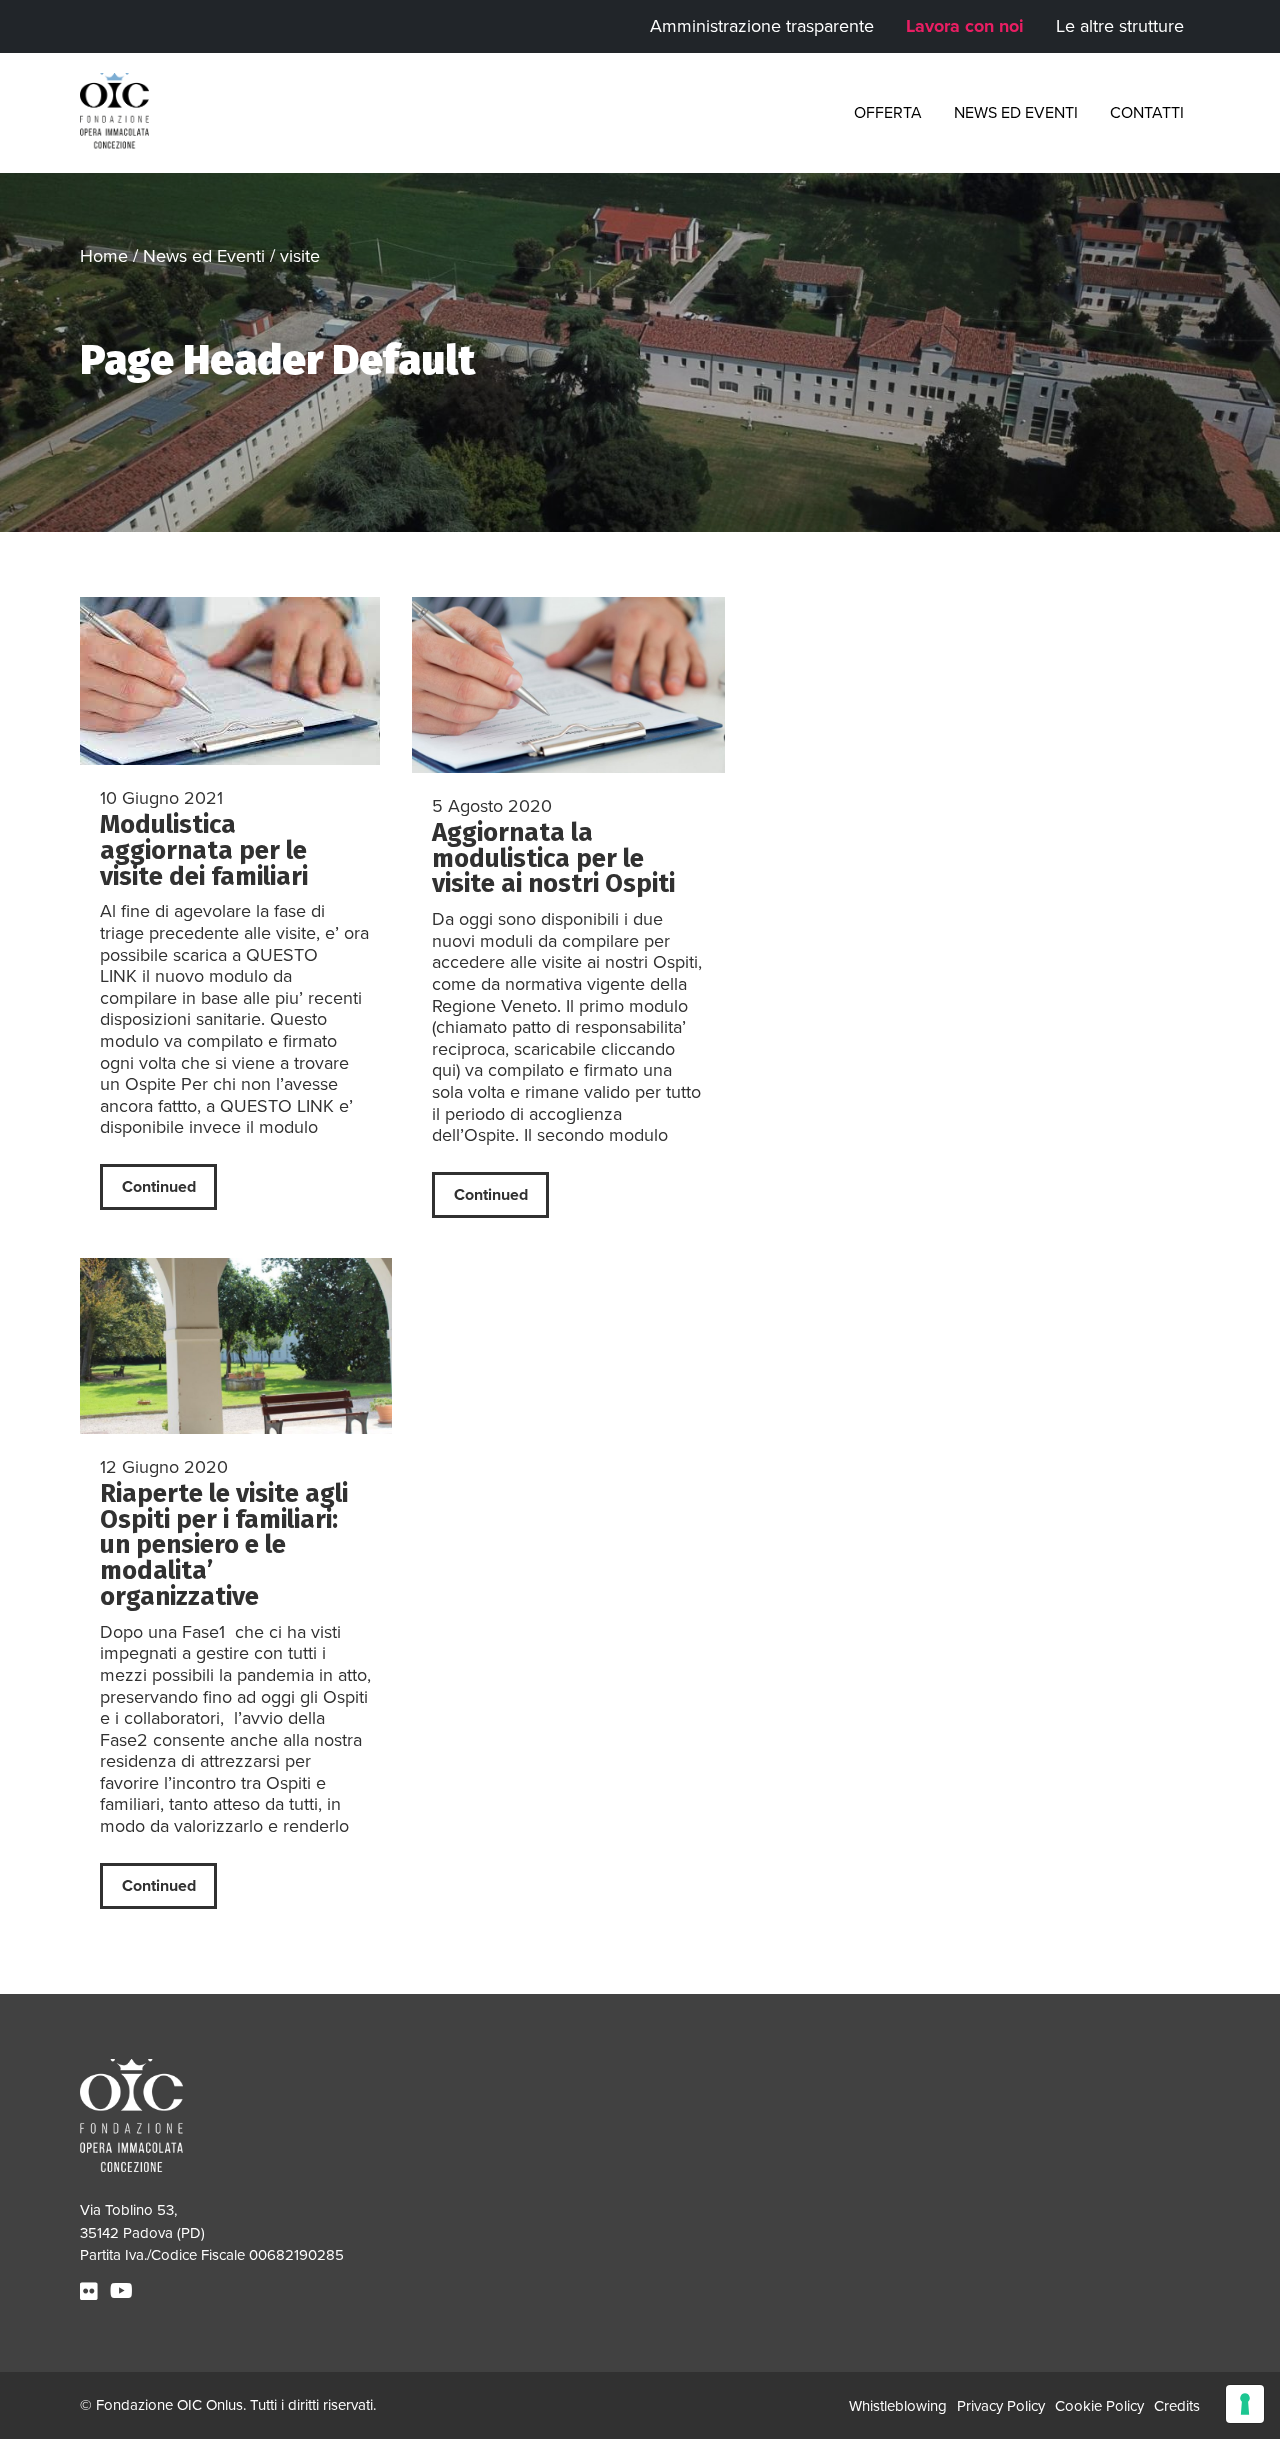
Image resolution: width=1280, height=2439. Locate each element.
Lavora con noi (965, 26)
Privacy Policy (1001, 2406)
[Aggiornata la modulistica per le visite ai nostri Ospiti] (568, 685)
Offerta (888, 113)
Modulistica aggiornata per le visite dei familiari (204, 850)
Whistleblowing (898, 2406)
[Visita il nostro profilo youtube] (124, 2292)
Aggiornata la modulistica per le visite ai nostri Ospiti (553, 858)
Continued (159, 1187)
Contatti (1147, 113)
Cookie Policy (1099, 2406)
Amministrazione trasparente (762, 26)
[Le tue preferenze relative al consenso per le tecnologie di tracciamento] (1245, 2404)
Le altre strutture (1120, 26)
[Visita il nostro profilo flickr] (91, 2292)
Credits (1177, 2406)
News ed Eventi (1016, 113)
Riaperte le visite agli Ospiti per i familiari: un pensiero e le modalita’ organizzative (224, 1545)
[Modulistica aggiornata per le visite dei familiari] (236, 681)
